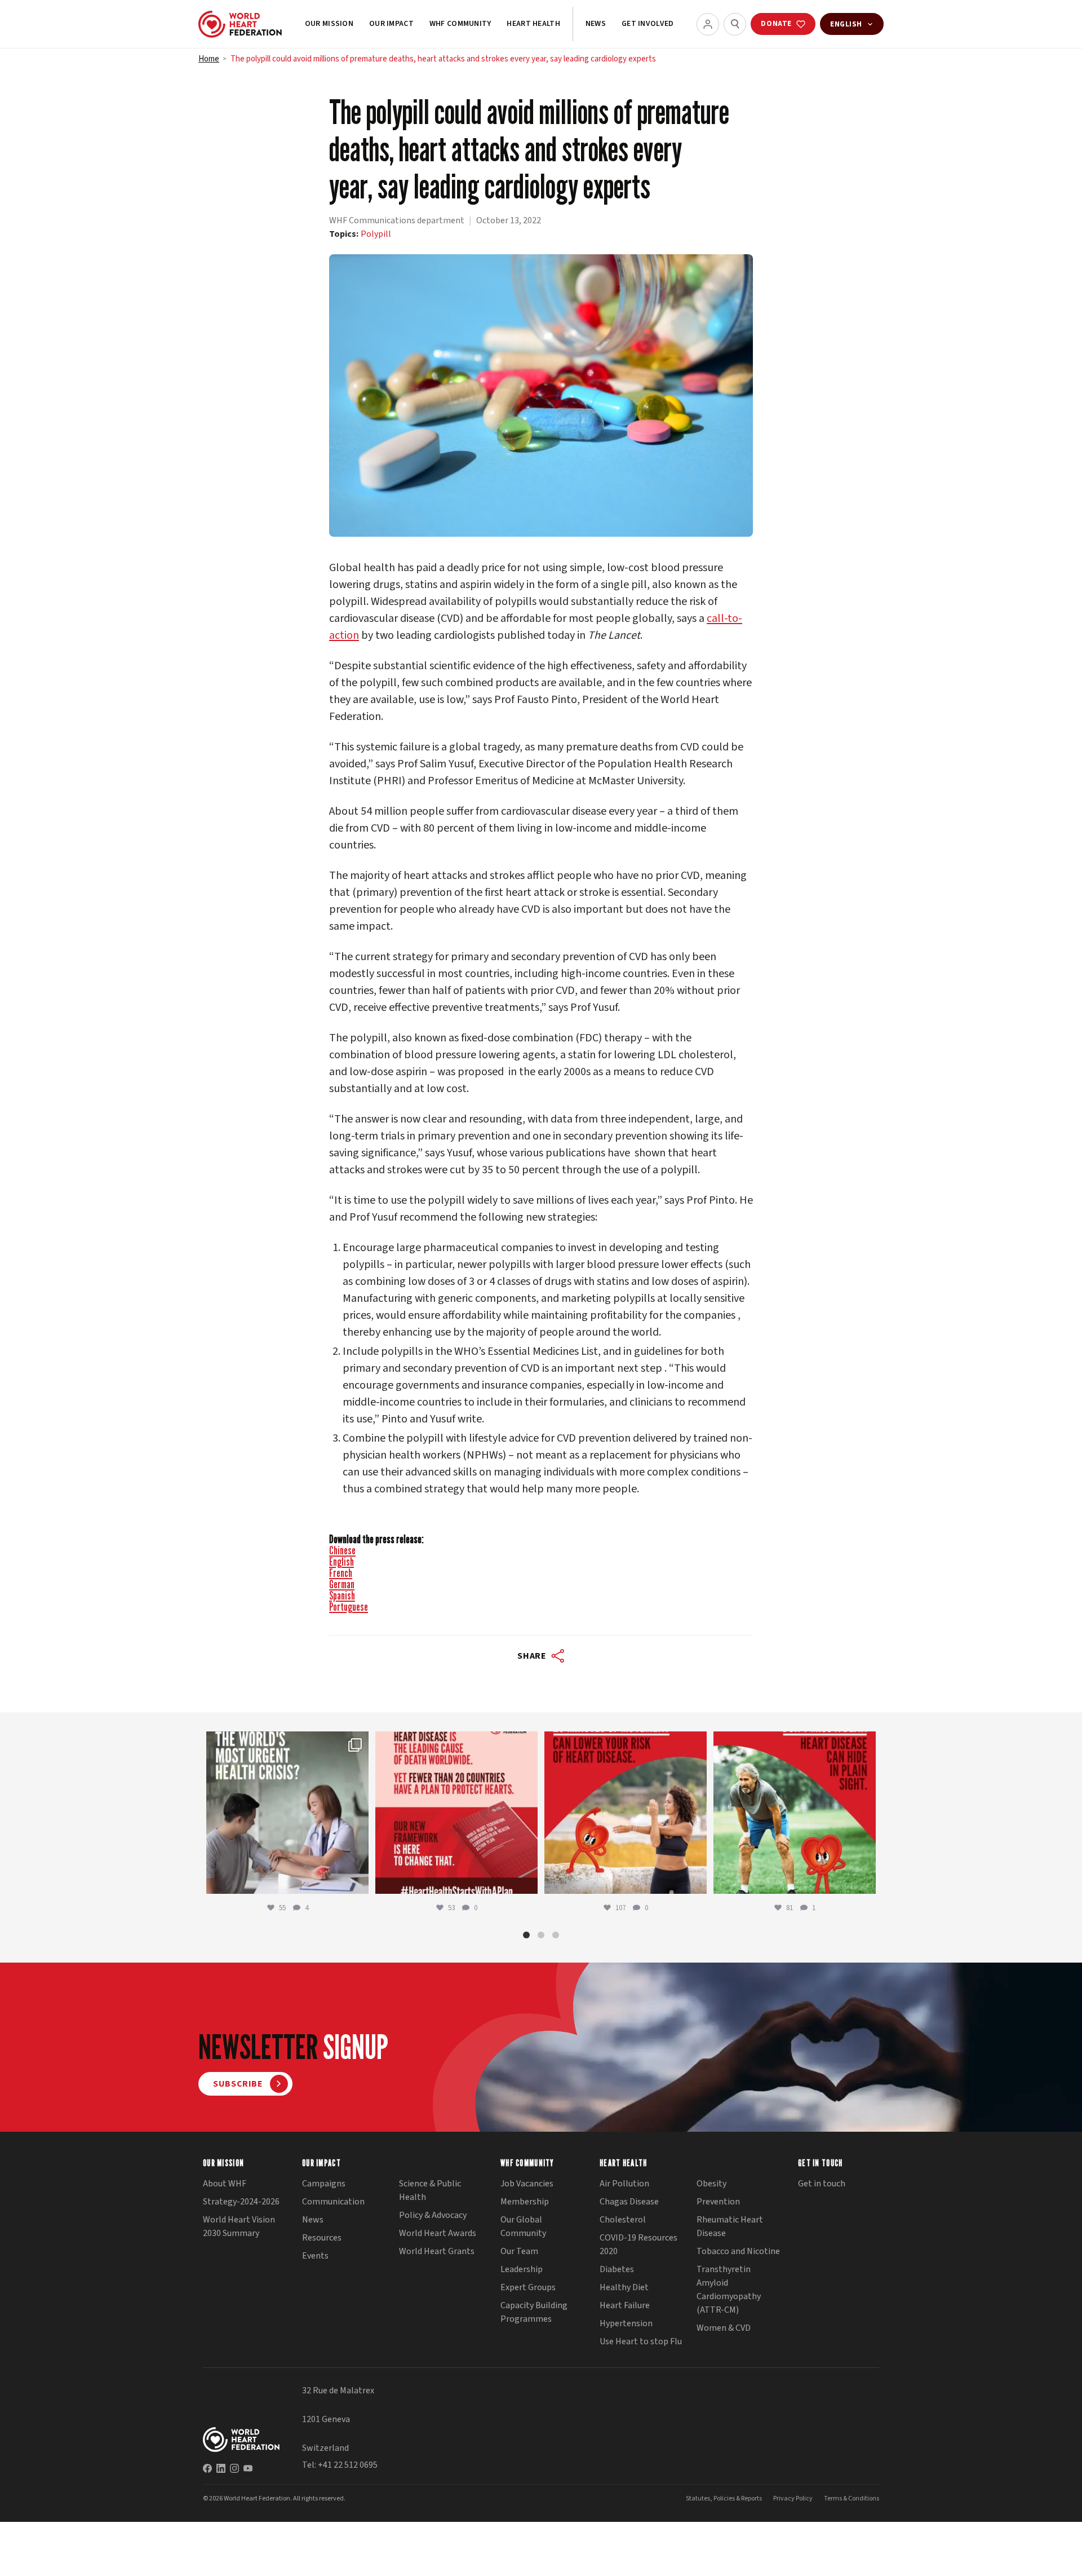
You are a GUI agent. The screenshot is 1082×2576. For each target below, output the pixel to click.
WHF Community (460, 24)
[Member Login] (708, 24)
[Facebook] (207, 2468)
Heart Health (533, 24)
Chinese (342, 1550)
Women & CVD (724, 2328)
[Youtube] (248, 2468)
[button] (526, 1935)
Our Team (519, 2251)
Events (315, 2256)
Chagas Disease (629, 2202)
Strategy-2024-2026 (241, 2202)
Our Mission (329, 24)
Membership (525, 2202)
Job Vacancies (527, 2184)
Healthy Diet (624, 2287)
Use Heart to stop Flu (641, 2341)
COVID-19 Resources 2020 (638, 2244)
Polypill (376, 234)
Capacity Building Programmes (534, 2312)
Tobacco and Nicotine (738, 2251)
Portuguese (349, 1607)
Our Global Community (523, 2226)
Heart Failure (625, 2305)
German (342, 1584)
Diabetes (617, 2269)
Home (209, 59)
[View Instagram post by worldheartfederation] (357, 1880)
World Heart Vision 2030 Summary (239, 2226)
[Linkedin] (221, 2468)
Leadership (522, 2269)
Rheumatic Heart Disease (730, 2226)
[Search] (735, 24)
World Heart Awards (438, 2233)
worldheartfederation (286, 1742)
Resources (322, 2238)
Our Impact (391, 24)
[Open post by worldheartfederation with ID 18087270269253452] (795, 1813)
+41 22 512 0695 (348, 2465)
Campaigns (324, 2184)
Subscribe (238, 2084)
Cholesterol (623, 2220)
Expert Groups (528, 2287)
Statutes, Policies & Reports (724, 2498)
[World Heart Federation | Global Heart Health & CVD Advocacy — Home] (240, 24)
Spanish (342, 1596)
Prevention (718, 2202)
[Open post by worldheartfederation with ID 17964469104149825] (287, 1813)
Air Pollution (624, 2184)
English (342, 1562)
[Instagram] (234, 2468)
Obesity (711, 2184)
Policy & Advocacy (433, 2215)
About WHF (225, 2184)
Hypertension (626, 2323)
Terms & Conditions (852, 2498)
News (596, 24)
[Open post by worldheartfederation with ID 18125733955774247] (626, 1813)
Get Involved (648, 24)
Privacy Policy (793, 2498)
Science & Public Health (430, 2190)
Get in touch (822, 2184)
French (341, 1573)
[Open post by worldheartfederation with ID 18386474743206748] (456, 1813)
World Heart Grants (437, 2251)
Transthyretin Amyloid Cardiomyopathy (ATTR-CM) (729, 2290)
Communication (333, 2202)
